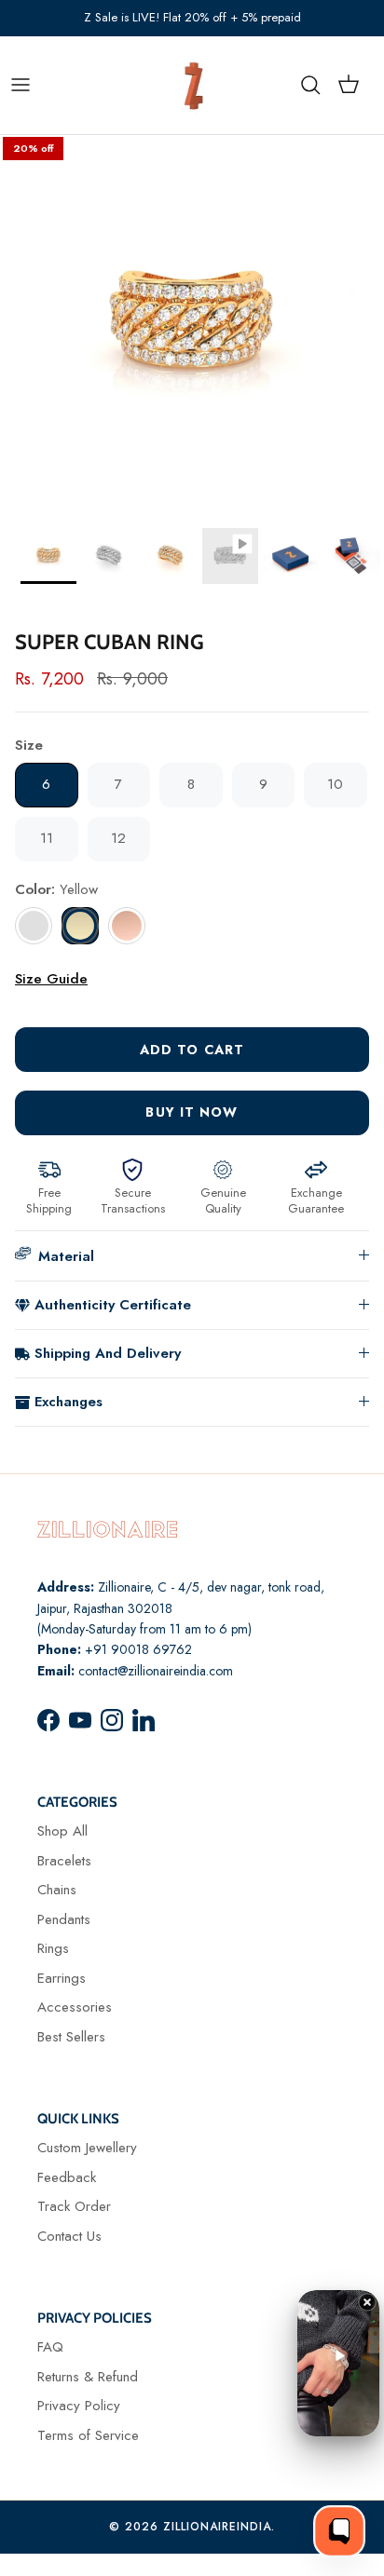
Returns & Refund (88, 2377)
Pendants (64, 1919)
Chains (57, 1890)
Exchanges (69, 1402)
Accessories (75, 2007)
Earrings (62, 1978)
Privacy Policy (79, 2406)
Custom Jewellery (87, 2148)
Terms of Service (88, 2435)
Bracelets (64, 1861)
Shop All (62, 1831)
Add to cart (192, 1050)
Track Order (74, 2206)
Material (66, 1256)
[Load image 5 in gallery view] (192, 327)
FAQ (50, 2347)
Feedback (67, 2177)
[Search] (320, 85)
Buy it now (192, 1112)
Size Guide (51, 979)
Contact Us (69, 2236)
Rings (53, 1948)
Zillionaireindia (217, 2527)
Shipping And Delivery (108, 1353)
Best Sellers (71, 2037)
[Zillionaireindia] (194, 85)
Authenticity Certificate (113, 1305)
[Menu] (21, 85)
